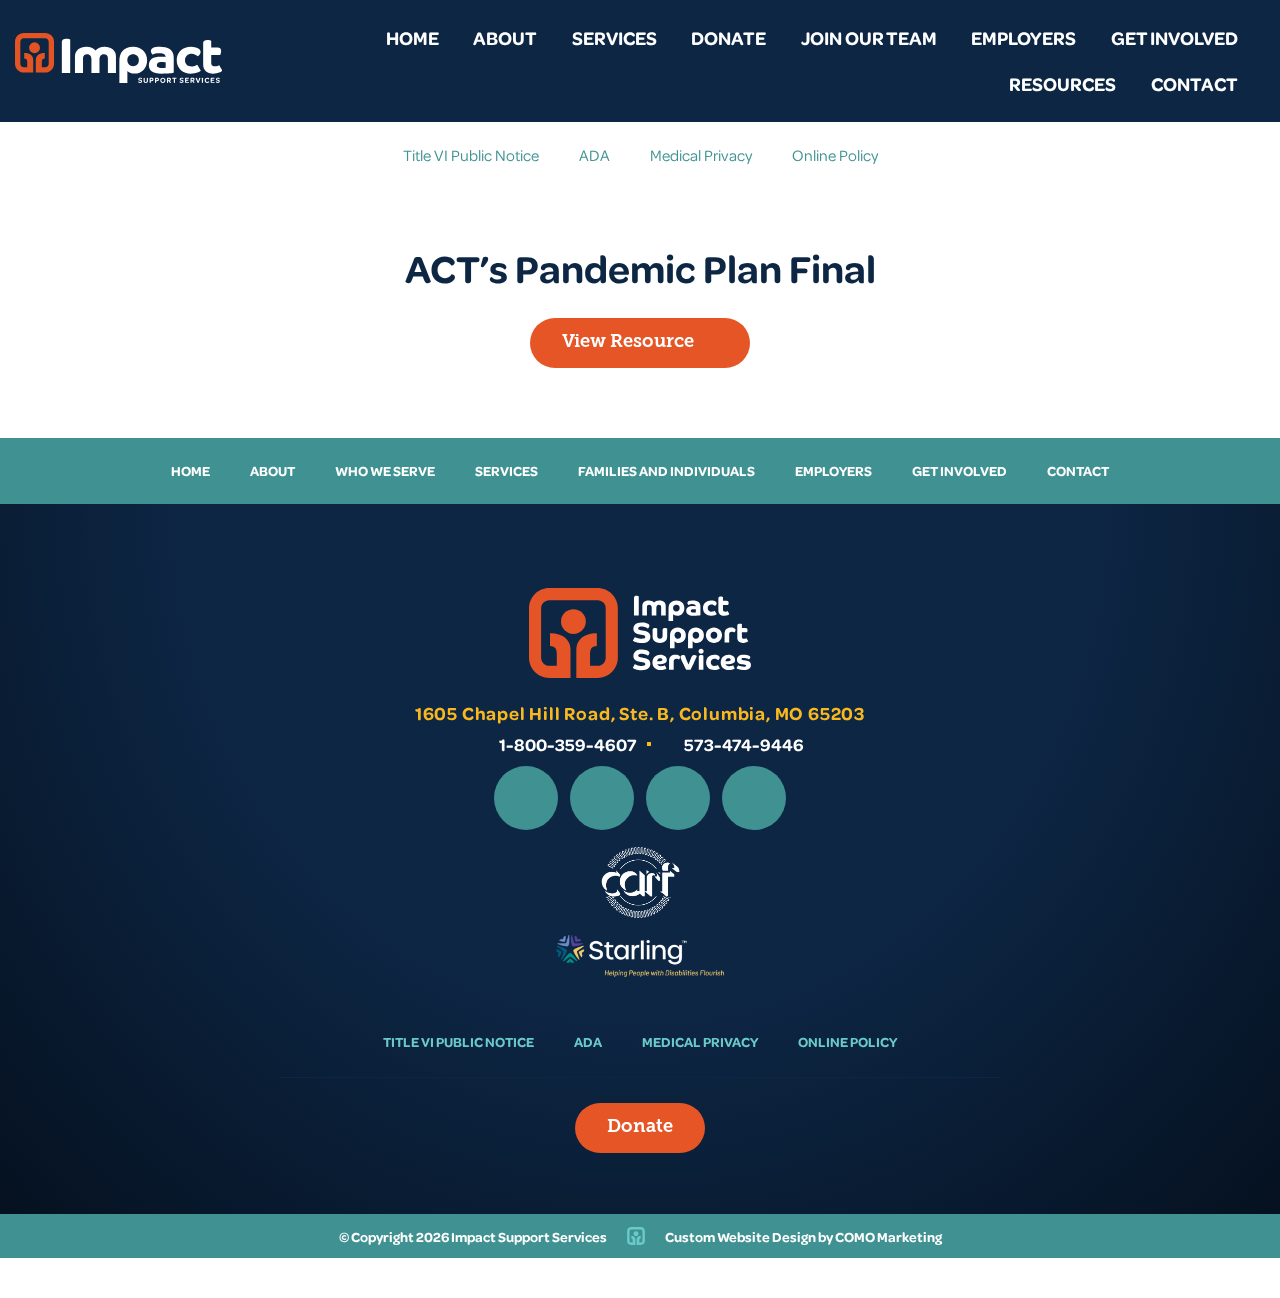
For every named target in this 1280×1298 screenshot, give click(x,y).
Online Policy (835, 155)
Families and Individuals (666, 470)
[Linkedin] (678, 798)
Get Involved (1174, 37)
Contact (1194, 83)
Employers (1023, 37)
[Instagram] (602, 798)
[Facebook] (526, 798)
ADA (594, 155)
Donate (728, 37)
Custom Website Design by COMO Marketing (803, 1236)
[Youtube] (754, 798)
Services (614, 37)
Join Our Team (869, 37)
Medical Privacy (701, 155)
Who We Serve (385, 470)
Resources (1062, 83)
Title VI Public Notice (471, 155)
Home (412, 37)
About (505, 37)
